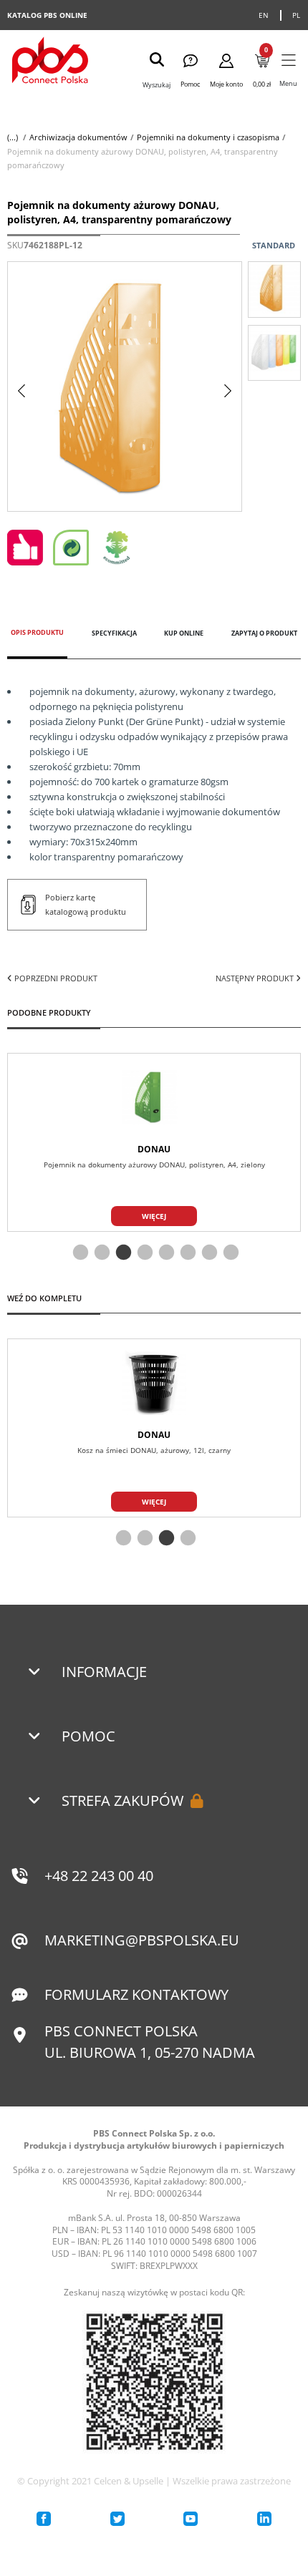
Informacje (104, 1672)
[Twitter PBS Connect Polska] (117, 2519)
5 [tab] (165, 1253)
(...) (13, 137)
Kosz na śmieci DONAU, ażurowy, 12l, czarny (154, 1450)
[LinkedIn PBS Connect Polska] (264, 2519)
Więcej (154, 1216)
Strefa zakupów (122, 1800)
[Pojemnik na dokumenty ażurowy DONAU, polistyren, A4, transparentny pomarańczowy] (274, 289)
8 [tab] (229, 1253)
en (264, 15)
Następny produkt (256, 978)
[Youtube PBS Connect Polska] (191, 2519)
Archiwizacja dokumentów (78, 137)
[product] (154, 1097)
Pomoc (88, 1736)
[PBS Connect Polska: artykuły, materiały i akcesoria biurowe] (50, 62)
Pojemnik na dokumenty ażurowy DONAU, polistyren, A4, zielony (154, 1165)
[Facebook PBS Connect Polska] (44, 2519)
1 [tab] (79, 1253)
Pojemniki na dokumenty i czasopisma (208, 137)
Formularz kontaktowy (136, 1994)
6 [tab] (186, 1253)
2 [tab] (100, 1253)
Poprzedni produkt (55, 978)
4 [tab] (143, 1253)
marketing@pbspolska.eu (142, 1940)
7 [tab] (208, 1253)
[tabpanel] (154, 1142)
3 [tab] (122, 1253)
